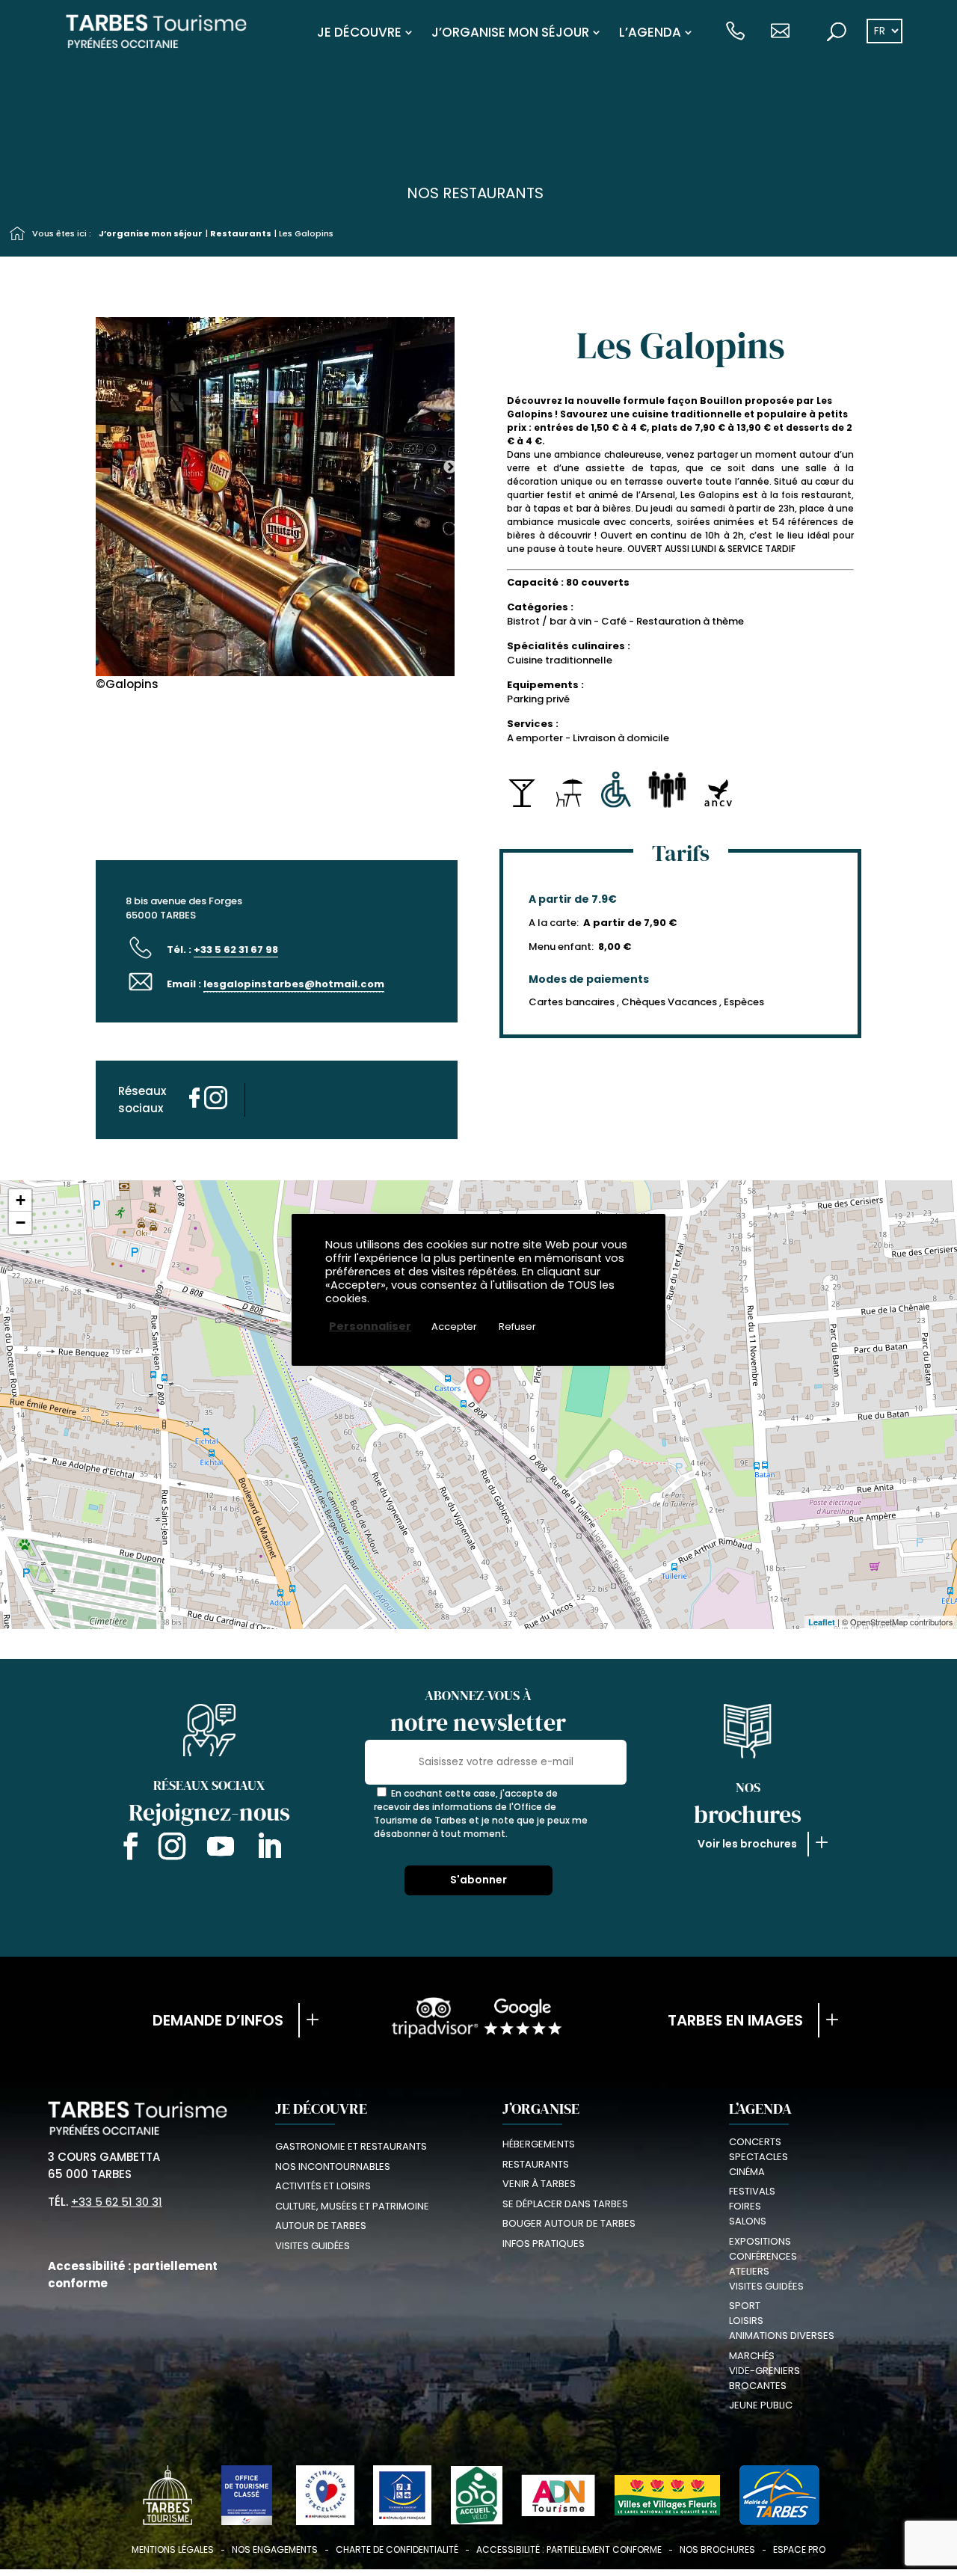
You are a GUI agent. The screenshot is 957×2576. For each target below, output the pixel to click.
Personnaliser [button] (370, 1326)
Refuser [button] (517, 1327)
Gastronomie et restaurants (351, 2146)
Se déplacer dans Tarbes (565, 2204)
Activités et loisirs (323, 2186)
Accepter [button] (454, 1327)
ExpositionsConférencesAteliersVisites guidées (766, 2264)
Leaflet (822, 1622)
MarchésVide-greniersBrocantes (764, 2371)
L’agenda (650, 32)
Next (450, 420)
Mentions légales (173, 2549)
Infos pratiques (544, 2244)
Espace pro (799, 2549)
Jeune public (761, 2405)
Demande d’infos (218, 2020)
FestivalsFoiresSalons (752, 2206)
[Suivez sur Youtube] (221, 1849)
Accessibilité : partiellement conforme (569, 2549)
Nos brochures (717, 2549)
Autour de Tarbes (321, 2226)
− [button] (21, 1223)
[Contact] (780, 32)
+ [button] (21, 1200)
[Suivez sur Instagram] (172, 1849)
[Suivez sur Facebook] (127, 1849)
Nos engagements (275, 2549)
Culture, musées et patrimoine (352, 2206)
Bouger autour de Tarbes (569, 2223)
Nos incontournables (333, 2166)
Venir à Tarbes (539, 2184)
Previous (90, 420)
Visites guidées (313, 2246)
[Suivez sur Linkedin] (269, 1849)
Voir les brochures (747, 1844)
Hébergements (539, 2144)
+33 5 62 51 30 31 (117, 2202)
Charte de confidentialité (397, 2549)
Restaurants (241, 233)
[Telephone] (735, 32)
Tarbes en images (735, 2020)
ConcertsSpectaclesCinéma (758, 2157)
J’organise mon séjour (510, 32)
